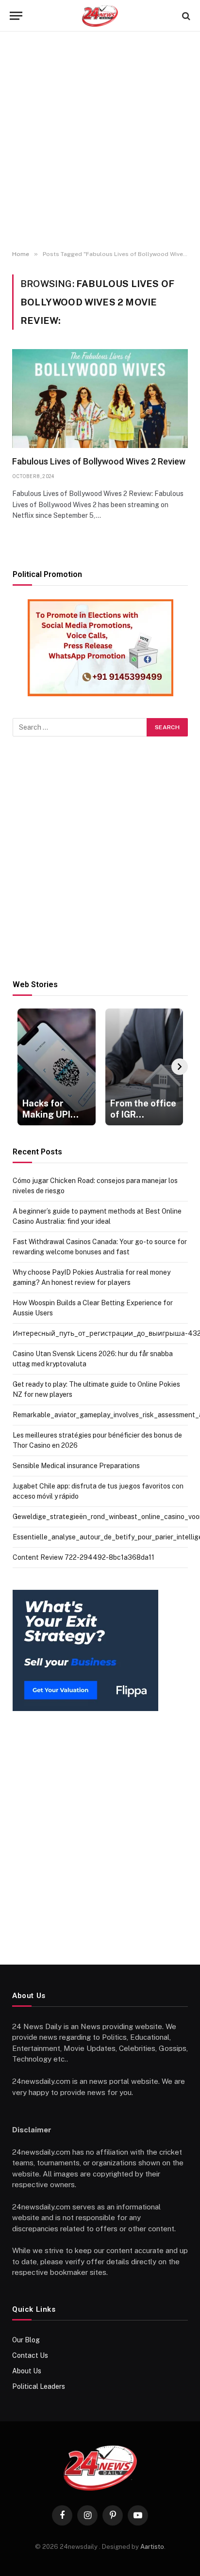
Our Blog (26, 2340)
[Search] (185, 16)
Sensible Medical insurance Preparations (76, 1466)
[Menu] (16, 16)
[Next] (180, 1067)
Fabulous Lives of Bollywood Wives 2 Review (99, 461)
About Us (27, 2371)
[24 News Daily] (100, 16)
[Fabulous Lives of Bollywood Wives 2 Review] (100, 399)
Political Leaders (39, 2386)
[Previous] (21, 1067)
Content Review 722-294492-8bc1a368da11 (83, 1557)
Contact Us (30, 2355)
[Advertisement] (100, 141)
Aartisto (152, 2547)
